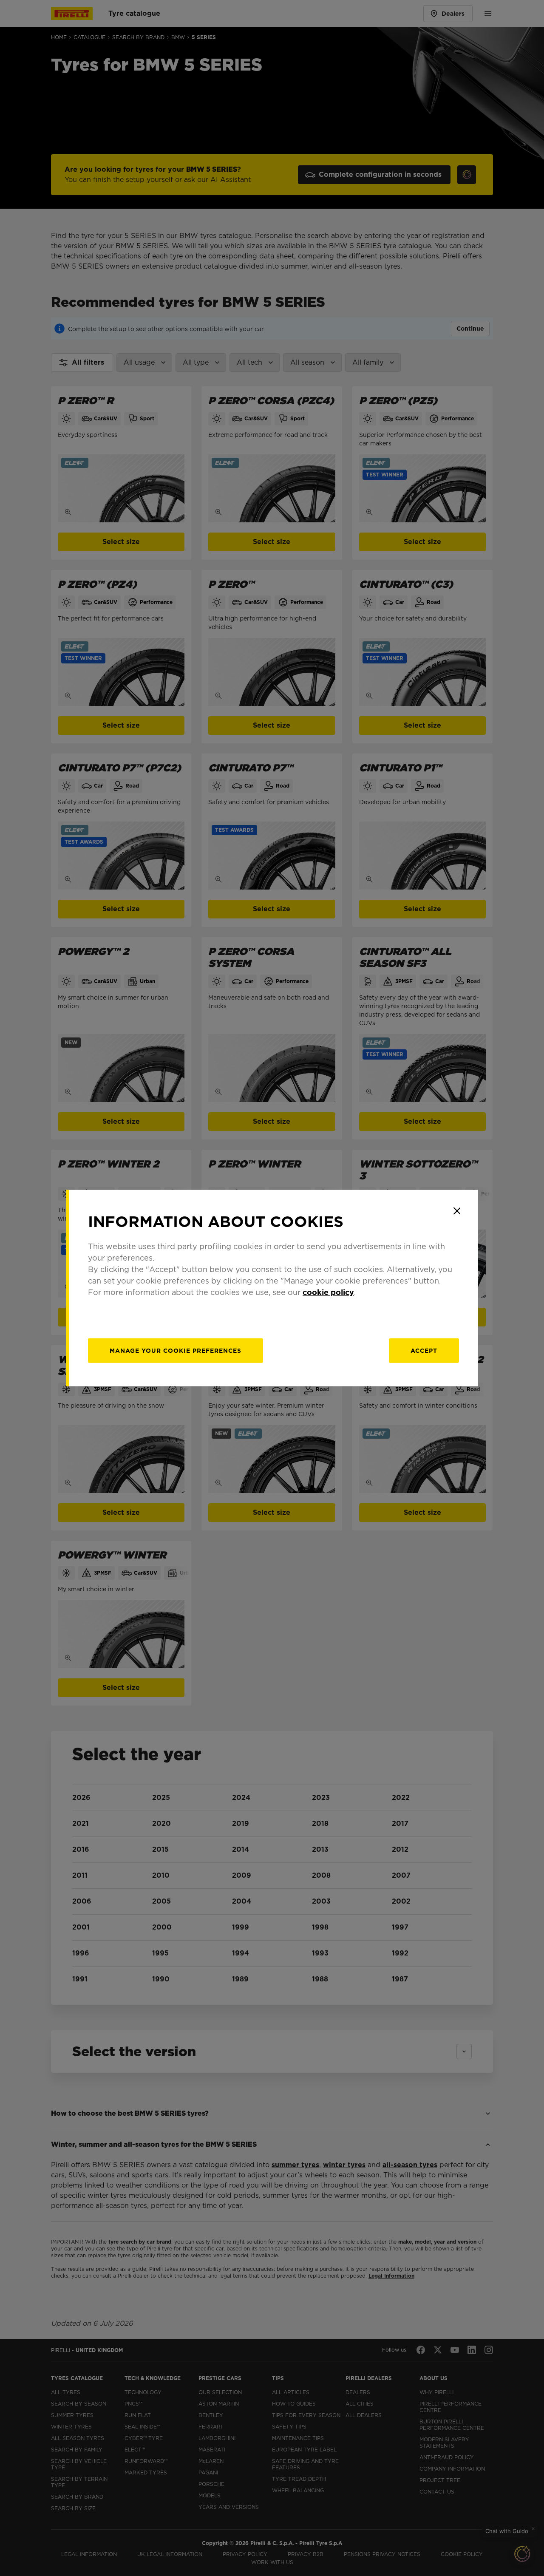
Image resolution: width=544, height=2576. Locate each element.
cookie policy (328, 1292)
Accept (424, 1351)
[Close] (457, 1211)
